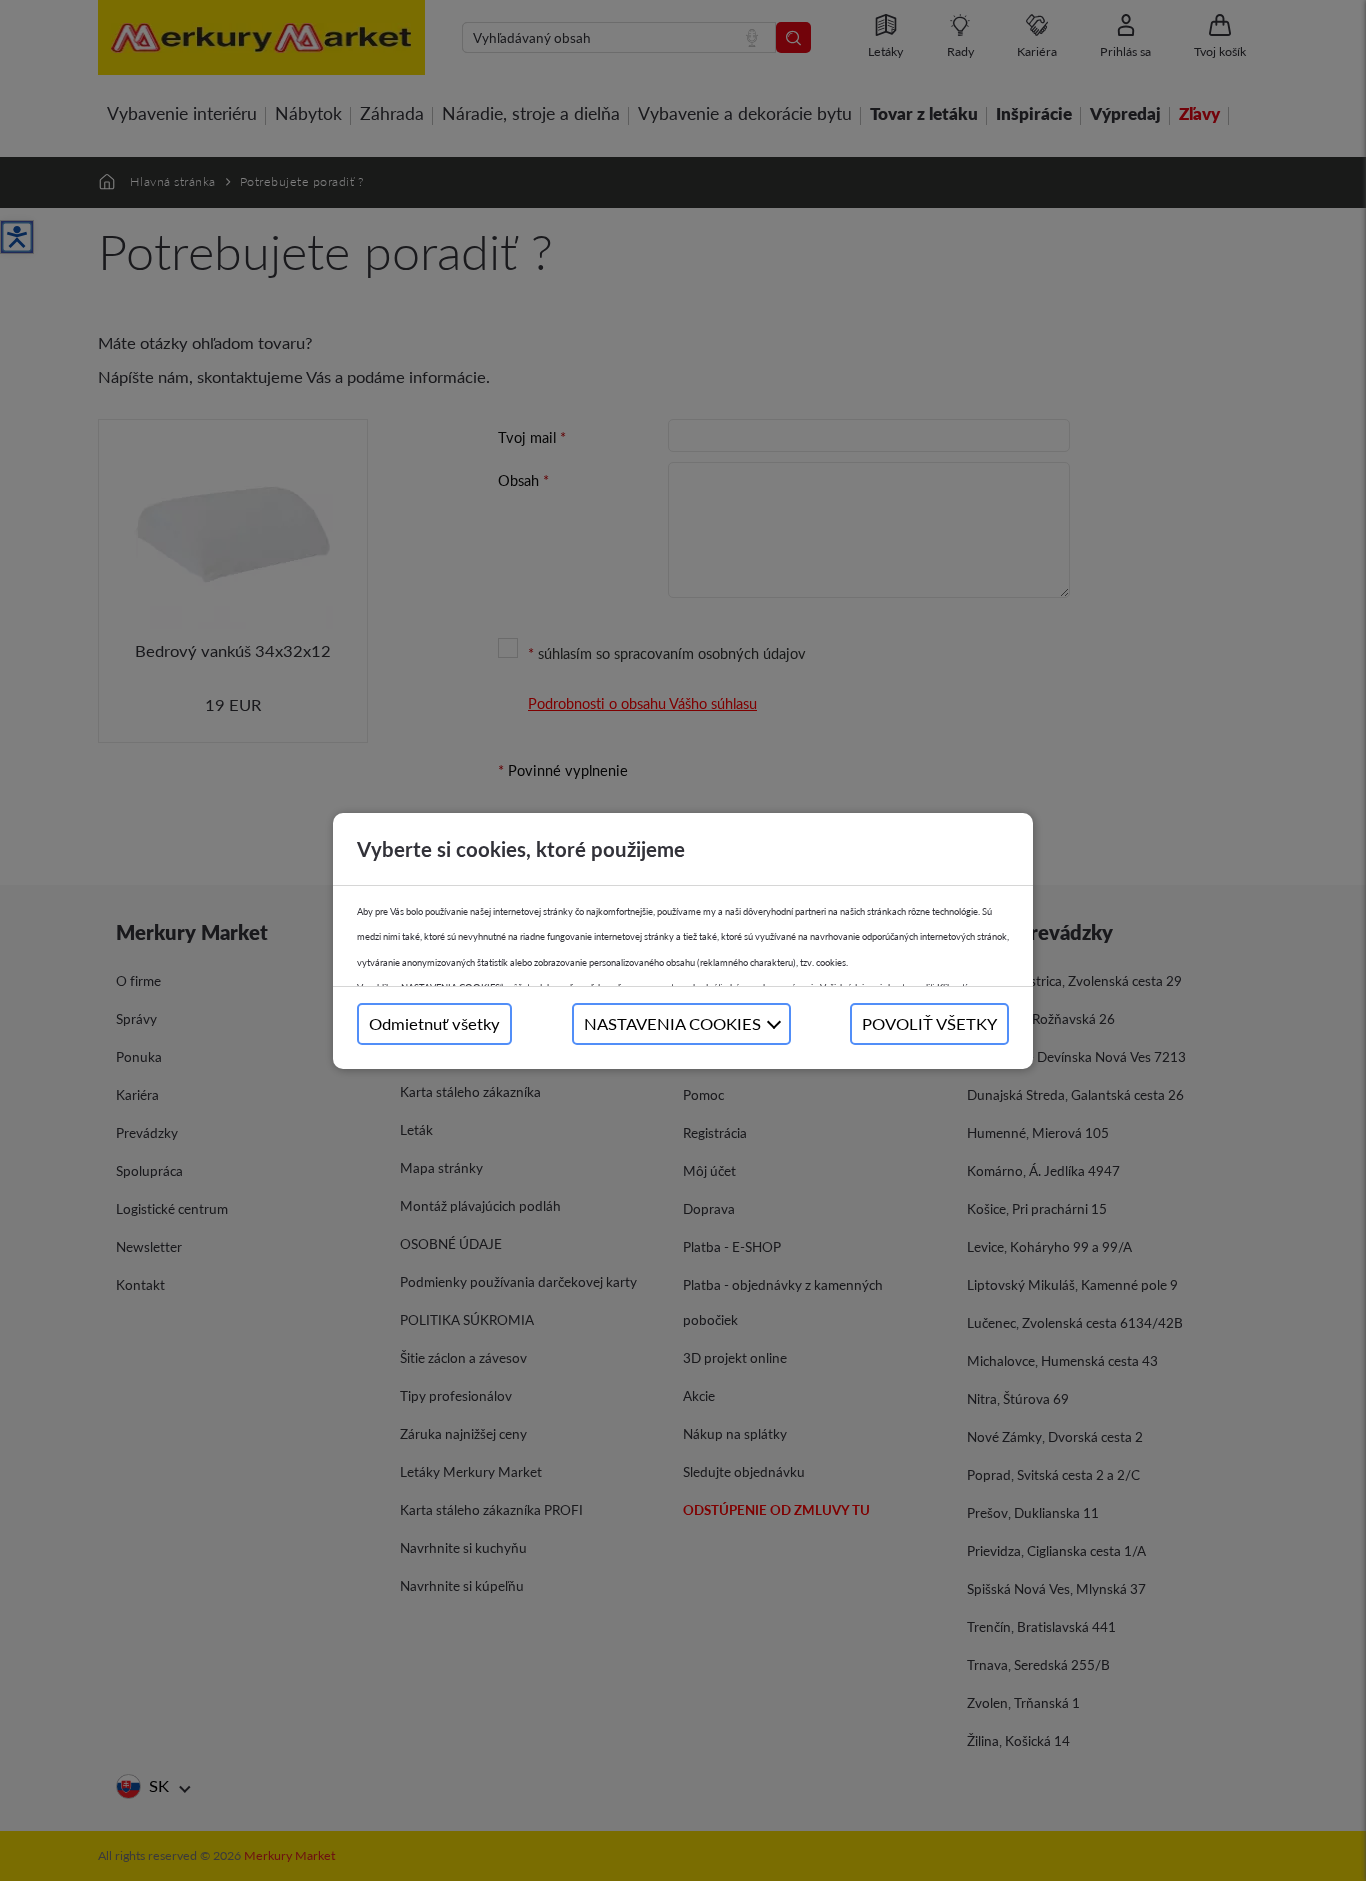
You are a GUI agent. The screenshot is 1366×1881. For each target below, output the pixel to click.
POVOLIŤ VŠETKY (929, 1023)
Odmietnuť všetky (434, 1023)
